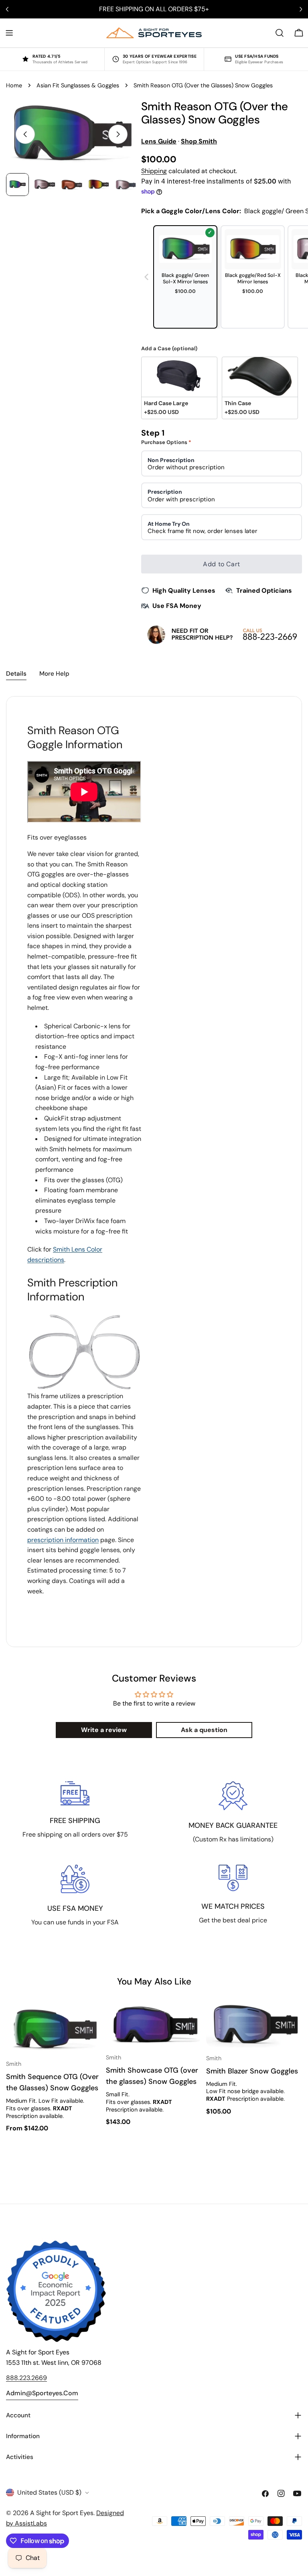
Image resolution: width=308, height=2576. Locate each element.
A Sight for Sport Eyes (62, 2513)
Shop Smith (199, 141)
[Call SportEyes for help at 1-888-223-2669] (222, 634)
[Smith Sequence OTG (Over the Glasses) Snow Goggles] (54, 2028)
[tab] (16, 674)
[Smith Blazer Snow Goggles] (254, 2025)
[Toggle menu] (9, 33)
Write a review (104, 1730)
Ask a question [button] (204, 1730)
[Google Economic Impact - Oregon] (56, 2291)
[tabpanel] (154, 1172)
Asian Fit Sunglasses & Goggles (78, 85)
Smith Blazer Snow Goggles (252, 2071)
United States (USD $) (49, 2492)
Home (14, 85)
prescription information (63, 1540)
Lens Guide (159, 141)
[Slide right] (118, 134)
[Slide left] (25, 134)
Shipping (154, 171)
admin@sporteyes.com (42, 2393)
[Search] (280, 33)
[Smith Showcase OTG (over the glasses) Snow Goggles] (154, 2025)
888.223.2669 (26, 2378)
